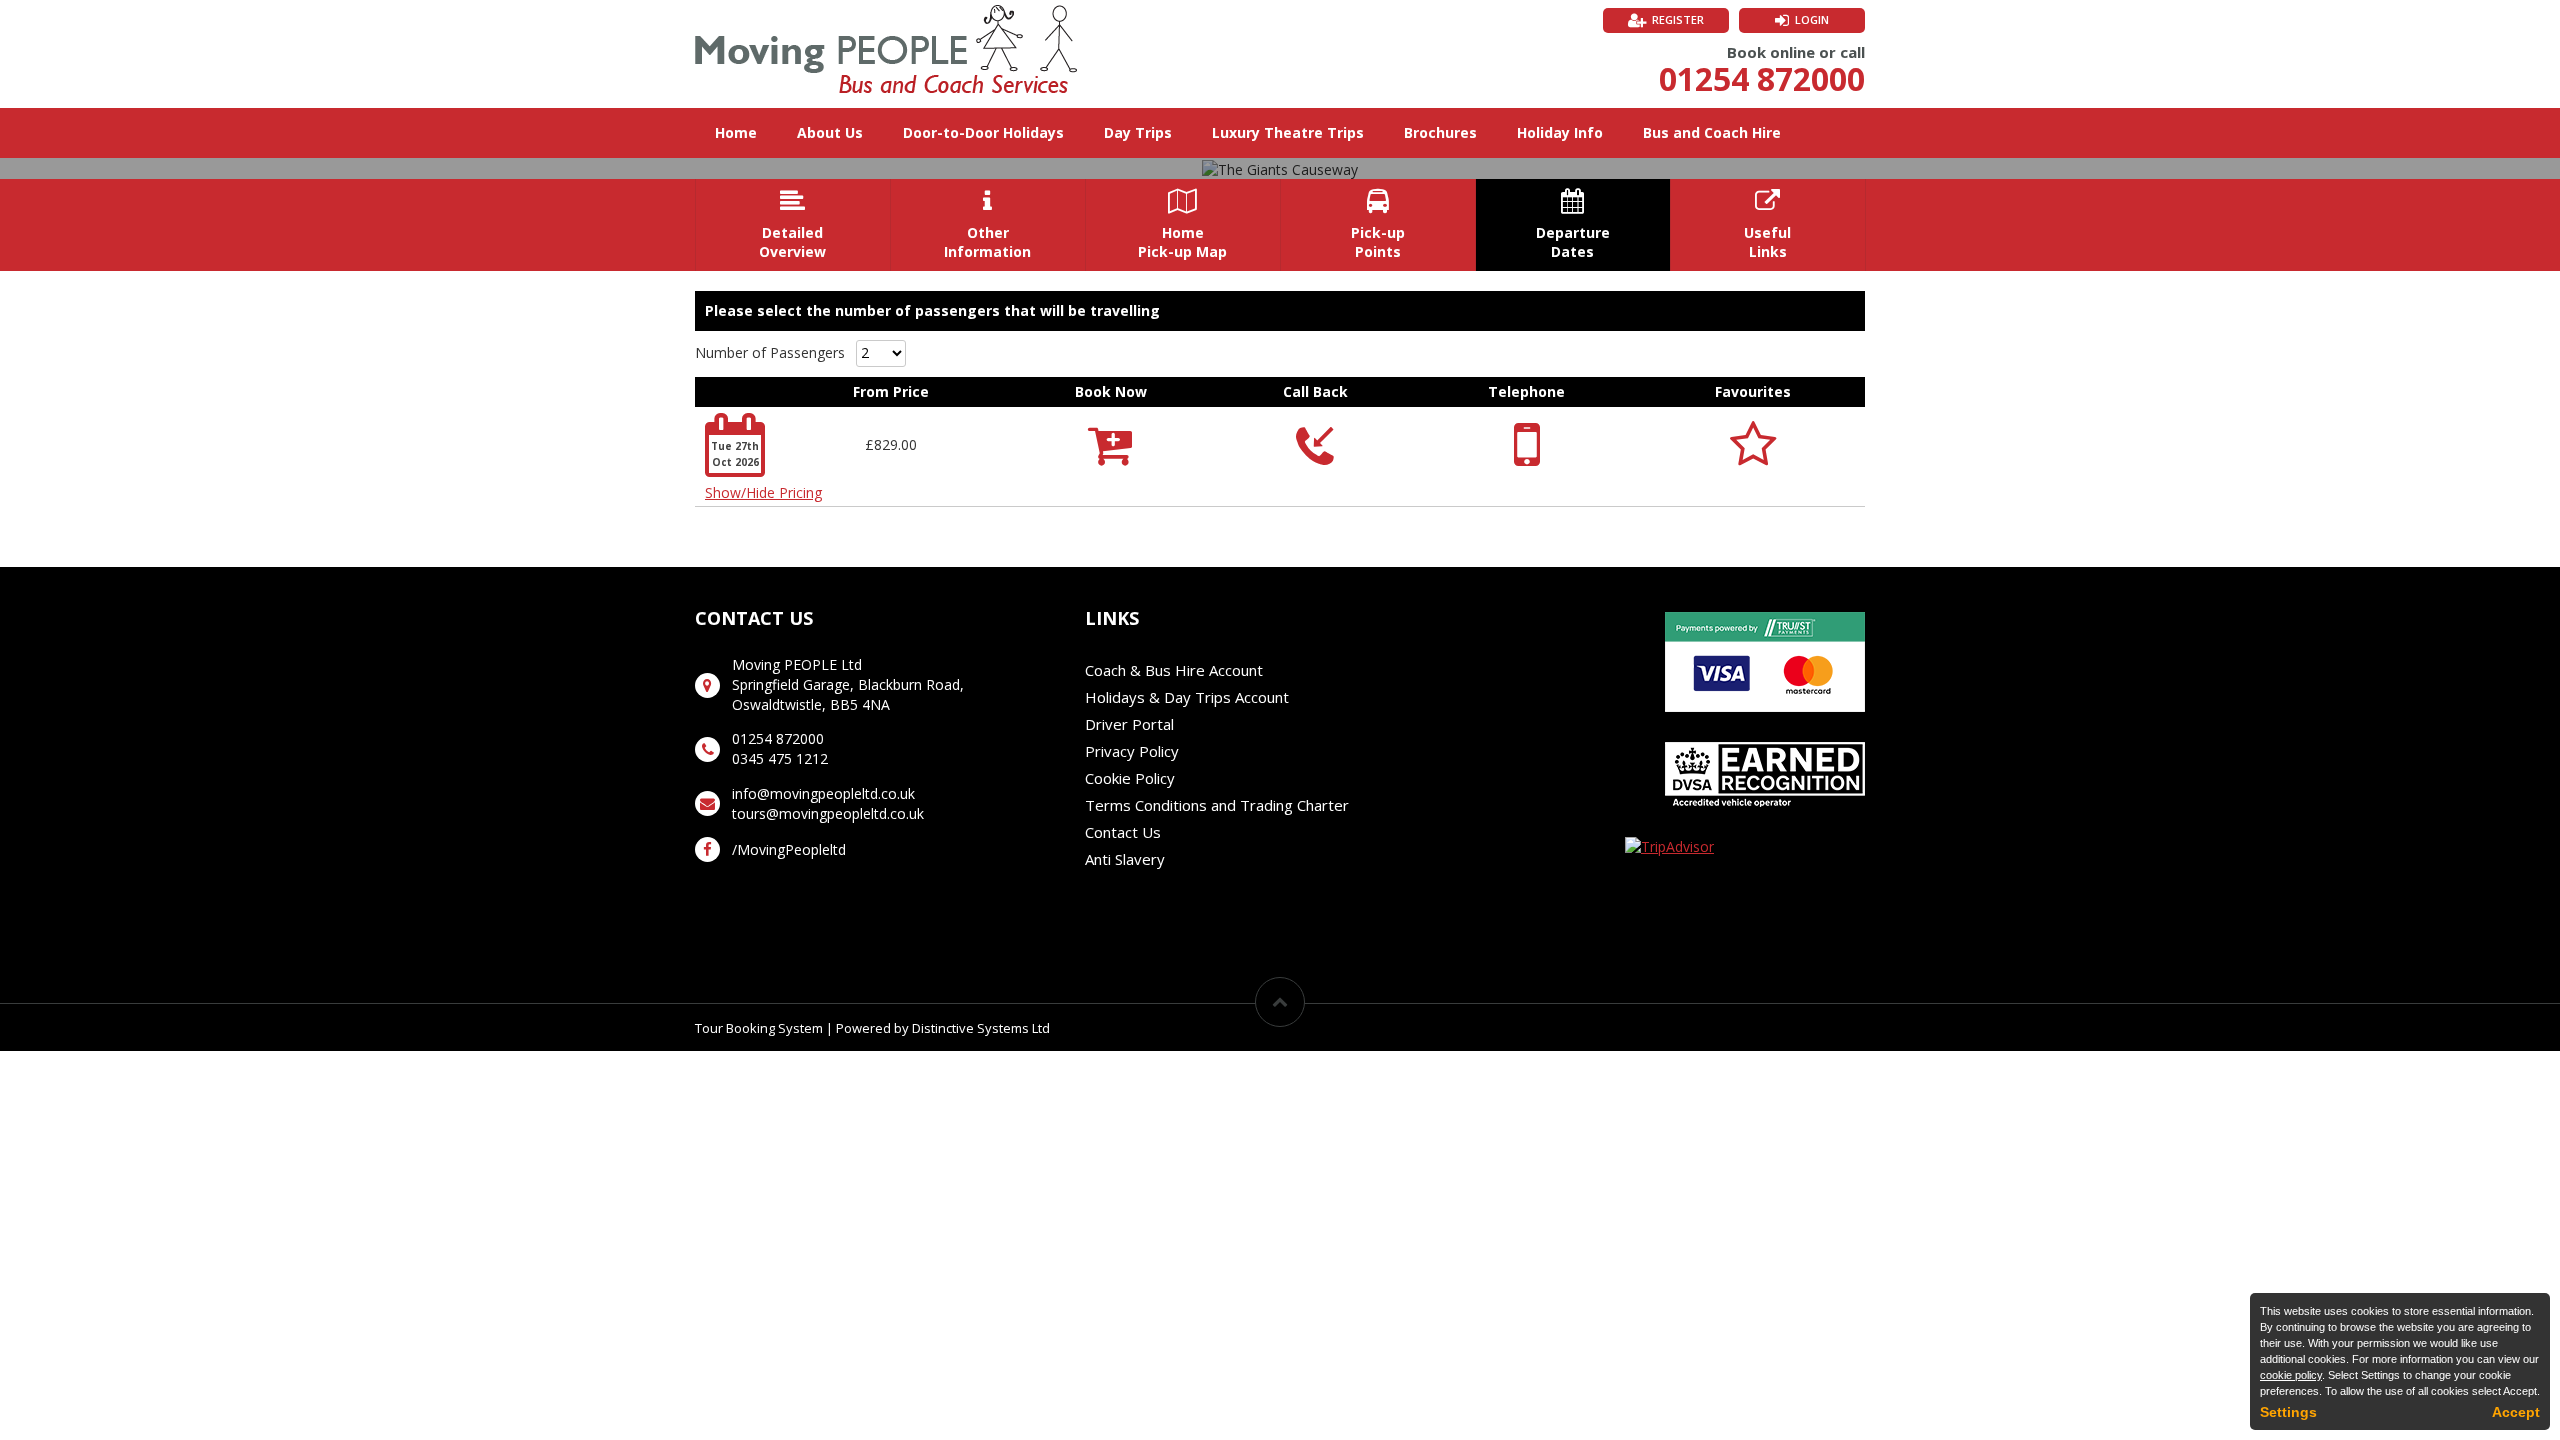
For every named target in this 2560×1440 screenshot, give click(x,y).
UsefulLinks (1767, 225)
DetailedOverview (792, 225)
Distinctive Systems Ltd (981, 1028)
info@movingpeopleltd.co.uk (823, 793)
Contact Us (1123, 832)
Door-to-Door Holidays (983, 132)
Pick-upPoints (1378, 225)
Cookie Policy (1130, 778)
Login (1812, 19)
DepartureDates (1573, 225)
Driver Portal (1129, 724)
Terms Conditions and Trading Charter (1217, 805)
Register (1678, 19)
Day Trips (1138, 132)
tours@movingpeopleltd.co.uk (828, 813)
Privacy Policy (1132, 751)
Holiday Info (1560, 132)
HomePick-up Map (1182, 225)
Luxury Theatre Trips (1288, 132)
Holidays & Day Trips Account (1187, 697)
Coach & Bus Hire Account (1174, 670)
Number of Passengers (770, 352)
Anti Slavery (1125, 859)
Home (736, 132)
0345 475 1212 (780, 758)
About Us (830, 132)
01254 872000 (1762, 78)
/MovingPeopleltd (789, 849)
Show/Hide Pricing (763, 492)
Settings (2288, 1412)
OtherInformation (987, 225)
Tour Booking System (759, 1028)
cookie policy (2291, 1375)
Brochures (1440, 132)
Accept (2516, 1412)
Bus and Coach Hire (1712, 132)
